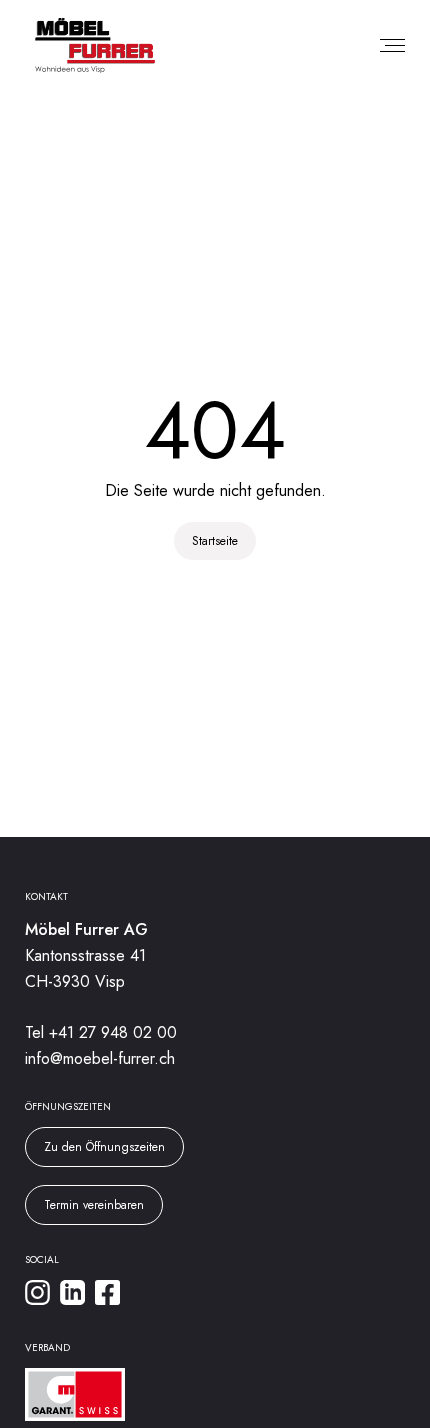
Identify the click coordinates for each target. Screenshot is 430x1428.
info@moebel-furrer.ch (100, 1058)
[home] (90, 45)
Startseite (215, 541)
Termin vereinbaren (94, 1205)
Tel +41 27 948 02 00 (101, 1032)
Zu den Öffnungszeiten (104, 1147)
